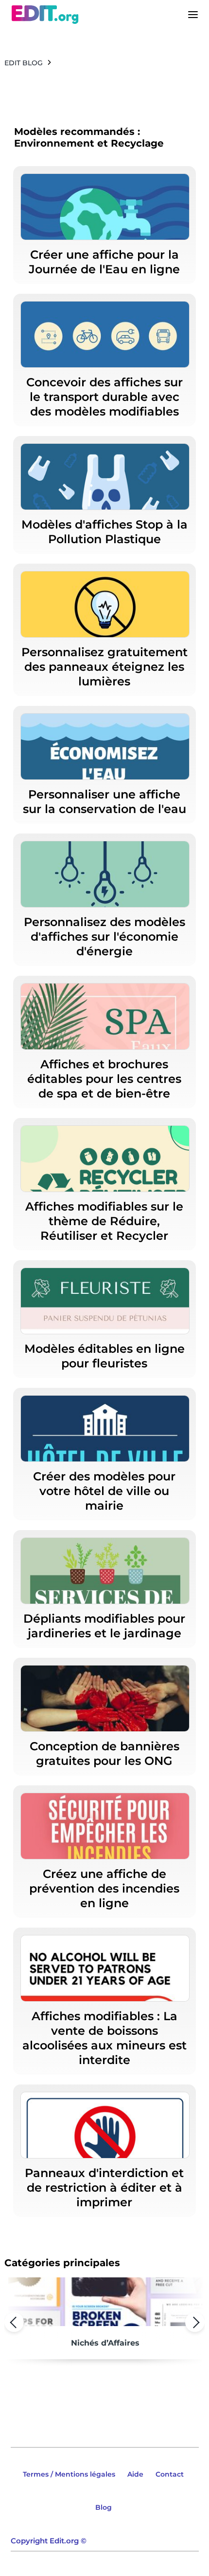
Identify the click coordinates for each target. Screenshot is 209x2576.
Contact (170, 2474)
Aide (135, 2474)
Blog (104, 2507)
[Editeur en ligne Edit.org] (45, 15)
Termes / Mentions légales (69, 2474)
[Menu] (193, 15)
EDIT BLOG (24, 63)
